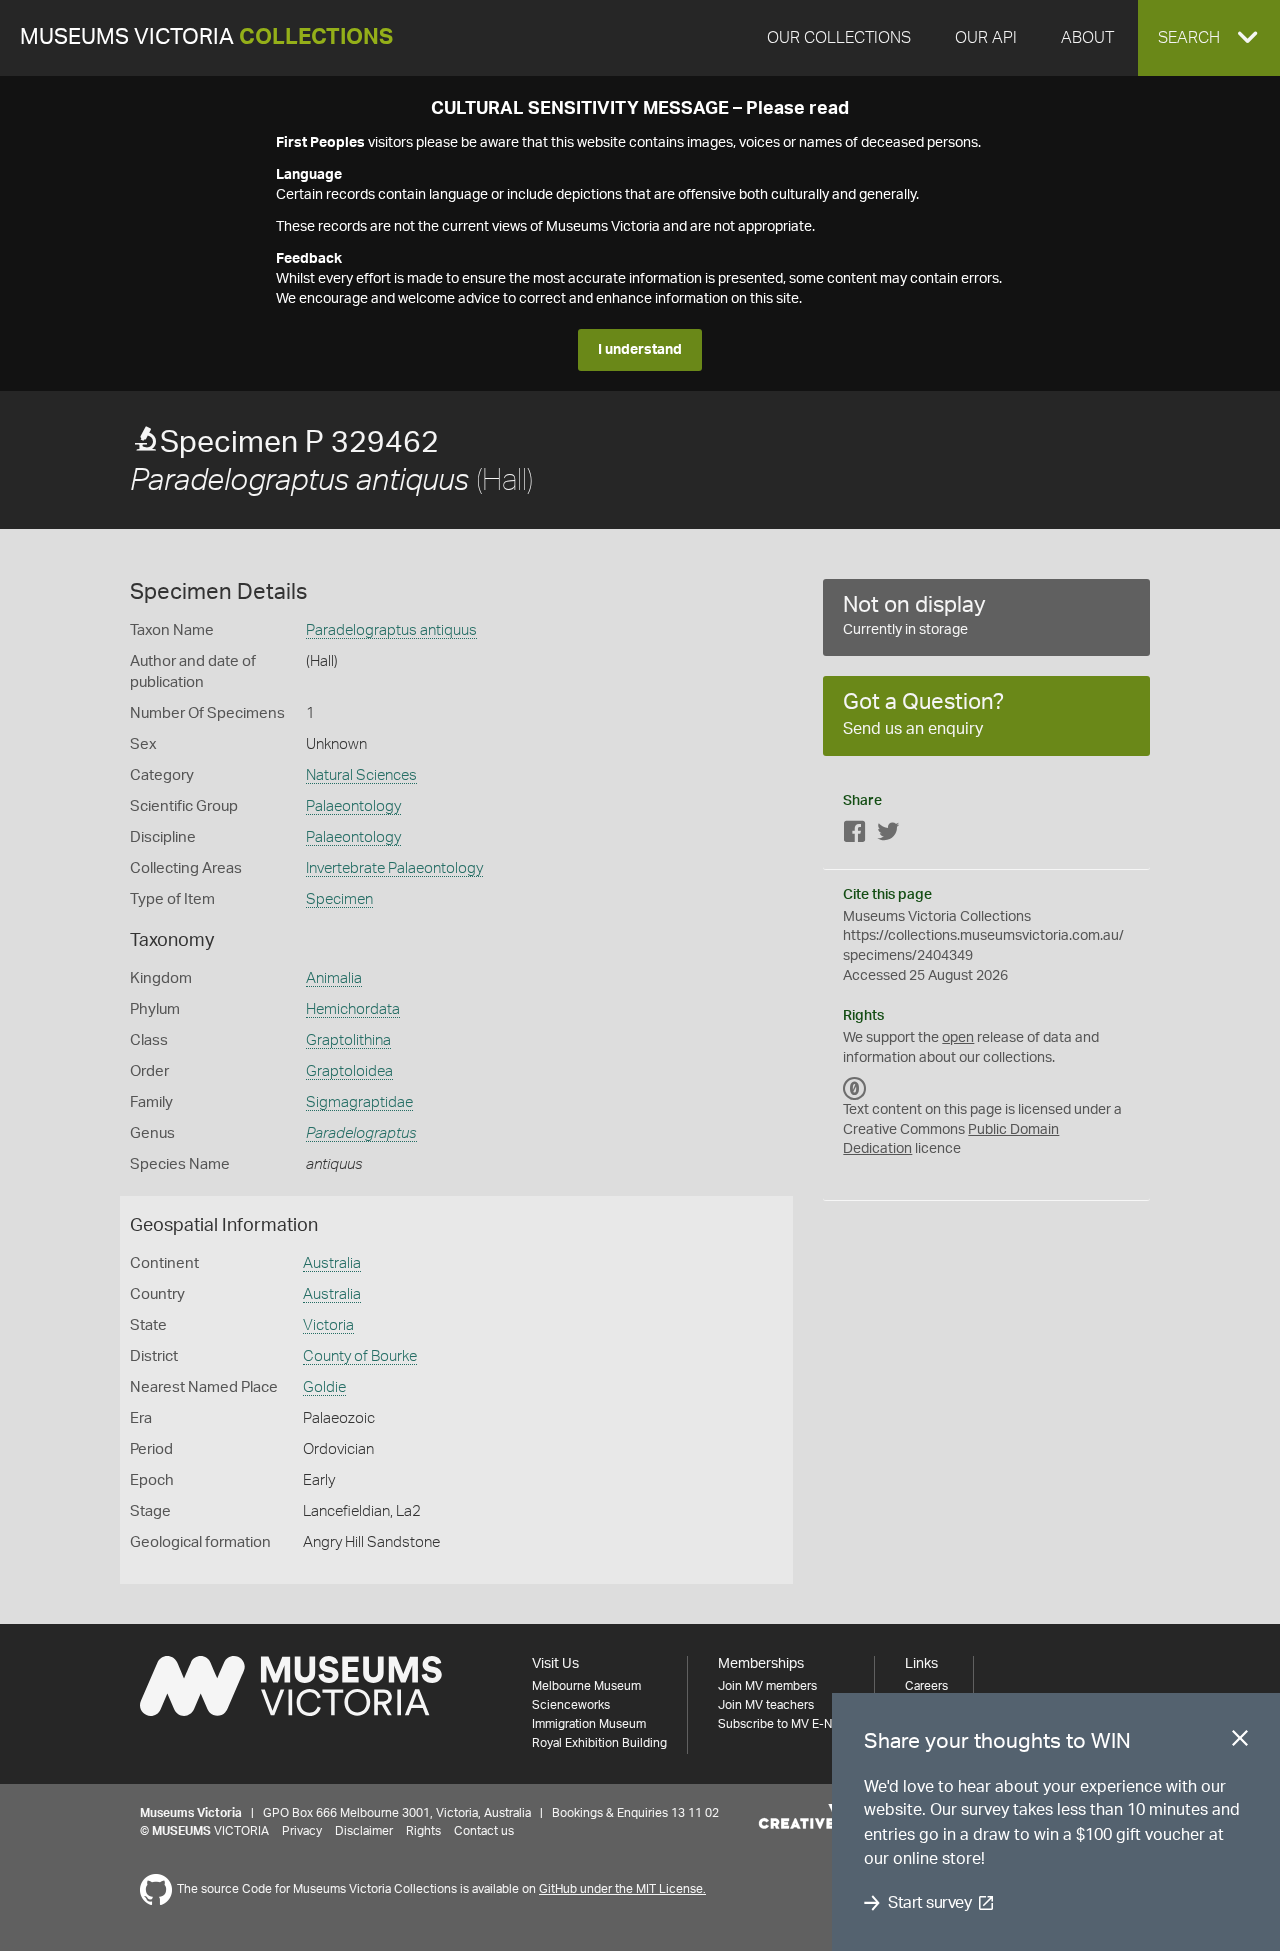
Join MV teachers (766, 1705)
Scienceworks (571, 1705)
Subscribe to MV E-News (786, 1724)
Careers (926, 1686)
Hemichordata (353, 1009)
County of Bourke (360, 1356)
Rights (423, 1831)
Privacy (302, 1831)
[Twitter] (888, 835)
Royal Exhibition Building (599, 1743)
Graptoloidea (349, 1071)
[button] (1209, 38)
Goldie (324, 1387)
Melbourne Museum (586, 1686)
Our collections (839, 38)
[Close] (1240, 1742)
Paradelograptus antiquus (391, 630)
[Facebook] (855, 835)
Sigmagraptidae (359, 1102)
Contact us (484, 1831)
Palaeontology (353, 806)
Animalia (334, 978)
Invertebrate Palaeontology (394, 868)
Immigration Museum (589, 1724)
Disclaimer (364, 1831)
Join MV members (767, 1686)
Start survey (929, 1903)
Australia (332, 1263)
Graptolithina (348, 1040)
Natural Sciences (361, 775)
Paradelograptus (361, 1133)
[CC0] (855, 1088)
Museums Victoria (206, 37)
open (958, 1038)
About (1087, 38)
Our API (986, 38)
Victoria (328, 1325)
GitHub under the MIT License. (622, 1889)
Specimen (339, 899)
